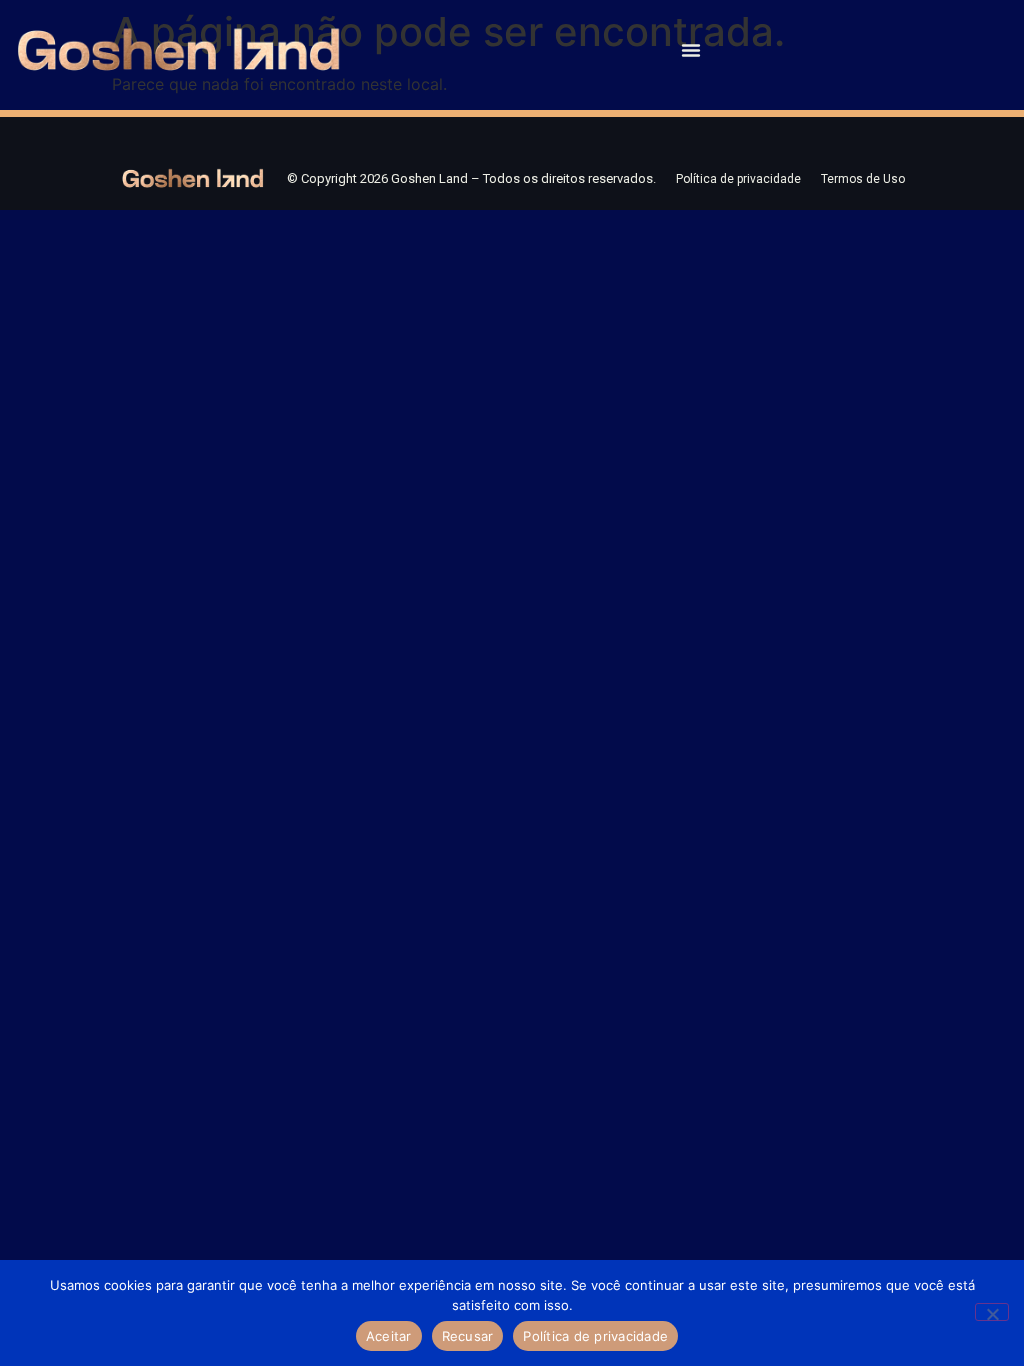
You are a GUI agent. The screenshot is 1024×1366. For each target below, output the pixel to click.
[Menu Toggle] (691, 50)
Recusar (468, 1336)
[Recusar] (992, 1312)
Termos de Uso (863, 179)
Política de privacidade (738, 179)
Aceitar (389, 1336)
